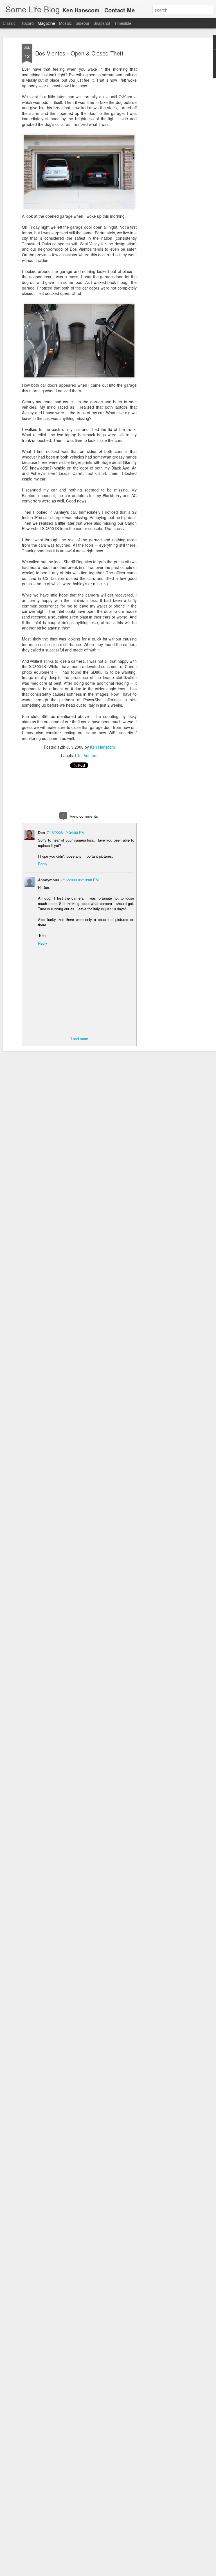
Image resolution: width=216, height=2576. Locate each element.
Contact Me (120, 10)
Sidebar (83, 23)
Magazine (46, 23)
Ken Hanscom (103, 747)
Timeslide (123, 23)
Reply (43, 864)
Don (41, 832)
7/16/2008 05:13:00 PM (80, 880)
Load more (79, 1039)
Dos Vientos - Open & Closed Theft (79, 53)
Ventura (91, 755)
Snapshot (102, 23)
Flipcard (27, 23)
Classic (9, 23)
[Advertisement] (168, 133)
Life (78, 755)
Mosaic (65, 23)
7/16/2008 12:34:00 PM (66, 832)
